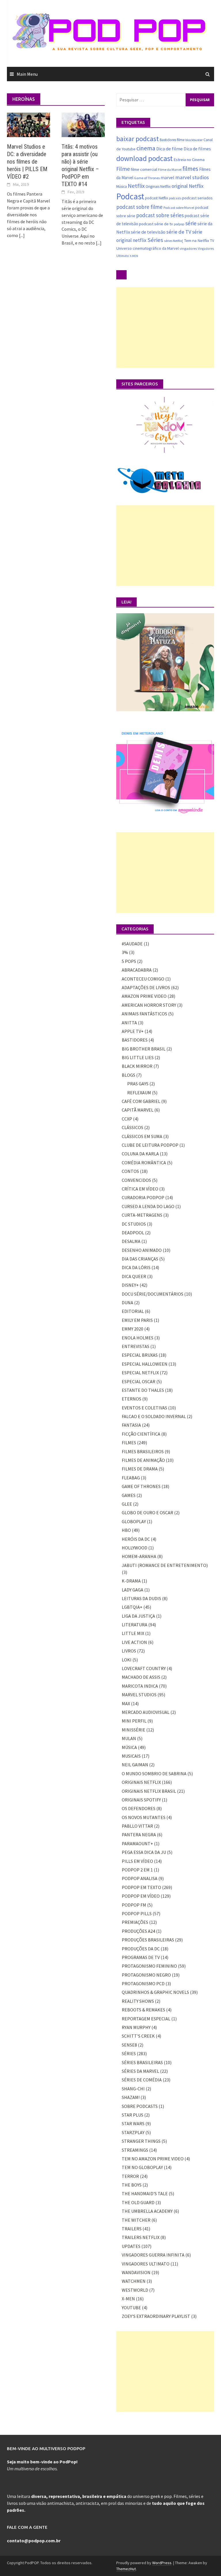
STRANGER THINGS (141, 2141)
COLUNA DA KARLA (140, 1154)
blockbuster (194, 140)
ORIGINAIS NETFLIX (141, 1782)
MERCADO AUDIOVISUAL (146, 1712)
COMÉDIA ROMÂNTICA (144, 1163)
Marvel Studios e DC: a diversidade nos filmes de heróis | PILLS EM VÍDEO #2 (27, 162)
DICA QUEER (134, 1276)
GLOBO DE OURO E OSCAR (147, 1513)
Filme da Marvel (170, 170)
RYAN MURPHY (136, 2027)
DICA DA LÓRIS (136, 1267)
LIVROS (129, 1651)
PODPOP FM (134, 1905)
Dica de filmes (197, 149)
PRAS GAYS (138, 1084)
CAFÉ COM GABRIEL (141, 1101)
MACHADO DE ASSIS (141, 1677)
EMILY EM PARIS (137, 1320)
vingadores (188, 248)
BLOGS (128, 1075)
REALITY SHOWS (138, 2001)
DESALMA (131, 1241)
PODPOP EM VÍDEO (141, 1896)
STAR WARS (133, 2123)
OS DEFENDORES (139, 1808)
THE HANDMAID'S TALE (145, 2193)
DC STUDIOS (134, 1224)
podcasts (175, 198)
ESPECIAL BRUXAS (140, 1355)
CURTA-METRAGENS (142, 1215)
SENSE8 (129, 2045)
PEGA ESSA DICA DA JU (144, 1852)
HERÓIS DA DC (136, 1539)
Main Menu (27, 74)
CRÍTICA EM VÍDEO (140, 1189)
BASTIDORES (135, 1040)
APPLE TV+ (133, 1031)
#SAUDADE (132, 944)
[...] (22, 235)
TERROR (130, 2176)
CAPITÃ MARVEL (138, 1110)
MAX (126, 1704)
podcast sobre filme (139, 207)
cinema (146, 148)
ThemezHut (126, 2569)
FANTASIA (131, 1425)
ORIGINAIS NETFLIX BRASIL (149, 1791)
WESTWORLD (135, 2290)
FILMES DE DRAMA (140, 1469)
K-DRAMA (131, 1581)
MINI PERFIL (134, 1721)
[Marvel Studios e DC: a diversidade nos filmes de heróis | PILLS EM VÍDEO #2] (28, 124)
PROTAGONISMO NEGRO (146, 1975)
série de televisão (148, 232)
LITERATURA (135, 1625)
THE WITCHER (136, 2220)
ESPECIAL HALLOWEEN (145, 1364)
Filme (123, 169)
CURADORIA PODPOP (143, 1197)
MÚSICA (129, 1747)
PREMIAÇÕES (135, 1922)
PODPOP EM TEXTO (141, 1887)
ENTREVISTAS (136, 1346)
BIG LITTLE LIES (138, 1057)
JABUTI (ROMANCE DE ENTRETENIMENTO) (165, 1565)
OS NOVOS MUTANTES (144, 1817)
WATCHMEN (134, 2281)
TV (212, 241)
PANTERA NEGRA (139, 1835)
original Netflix (187, 186)
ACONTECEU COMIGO (143, 979)
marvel (167, 177)
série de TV (179, 232)
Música (122, 187)
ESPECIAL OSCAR (139, 1381)
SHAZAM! (131, 2097)
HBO (126, 1530)
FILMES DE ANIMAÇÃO (143, 1460)
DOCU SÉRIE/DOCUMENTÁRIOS (153, 1294)
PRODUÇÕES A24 (138, 1931)
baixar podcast (138, 139)
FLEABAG (131, 1478)
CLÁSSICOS (133, 1127)
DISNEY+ (130, 1285)
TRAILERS (132, 2229)
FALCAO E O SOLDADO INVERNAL (154, 1416)
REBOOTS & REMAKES (143, 2010)
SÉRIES (129, 2053)
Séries (155, 240)
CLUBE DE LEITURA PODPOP (150, 1145)
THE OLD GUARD (138, 2202)
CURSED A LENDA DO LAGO (148, 1206)
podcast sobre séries (160, 215)
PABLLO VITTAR (137, 1826)
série (191, 223)
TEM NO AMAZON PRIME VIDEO (153, 2159)
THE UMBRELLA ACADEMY (147, 2211)
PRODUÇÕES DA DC (141, 1949)
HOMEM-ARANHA (139, 1556)
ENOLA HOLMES (138, 1338)
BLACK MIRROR (137, 1066)
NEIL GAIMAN (135, 1765)
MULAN (129, 1738)
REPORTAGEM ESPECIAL (146, 2019)
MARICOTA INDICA (140, 1686)
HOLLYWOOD (135, 1548)
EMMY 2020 (133, 1329)
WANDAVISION (136, 2272)
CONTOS (130, 1171)
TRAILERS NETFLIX (141, 2237)
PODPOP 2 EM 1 (137, 1870)
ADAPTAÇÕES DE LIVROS (146, 987)
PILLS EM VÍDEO (137, 1861)
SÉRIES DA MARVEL (140, 2071)
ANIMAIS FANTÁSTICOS (144, 1014)
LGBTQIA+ (132, 1607)
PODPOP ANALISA (140, 1878)
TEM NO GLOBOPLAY (142, 2167)
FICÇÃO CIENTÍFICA (141, 1434)
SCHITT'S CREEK (138, 2036)
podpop (179, 224)
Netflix (136, 186)
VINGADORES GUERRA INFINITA (153, 2255)
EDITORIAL (133, 1311)
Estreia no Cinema (189, 160)
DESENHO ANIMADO (142, 1250)
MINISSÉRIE (134, 1730)
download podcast (144, 158)
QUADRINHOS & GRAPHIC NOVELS (155, 1992)
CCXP (127, 1119)
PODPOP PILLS (137, 1913)
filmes (190, 169)
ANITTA (129, 1023)
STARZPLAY (133, 2132)
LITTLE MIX (133, 1633)
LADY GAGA (133, 1590)
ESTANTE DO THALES (143, 1390)
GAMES (129, 1495)
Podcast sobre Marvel (179, 208)
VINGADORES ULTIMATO (146, 2264)
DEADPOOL (133, 1233)
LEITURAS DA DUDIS (141, 1598)
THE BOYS (132, 2185)
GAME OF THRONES (141, 1486)
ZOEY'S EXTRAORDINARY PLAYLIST (156, 2316)
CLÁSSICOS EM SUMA (142, 1136)
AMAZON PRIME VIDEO (144, 996)
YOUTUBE (131, 2308)
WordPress (162, 2563)
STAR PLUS (133, 2115)
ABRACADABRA (137, 970)
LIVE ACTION (134, 1642)
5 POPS (129, 961)
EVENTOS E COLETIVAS (144, 1408)
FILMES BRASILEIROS (143, 1451)
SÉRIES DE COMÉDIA (142, 2080)
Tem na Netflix (197, 240)
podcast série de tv (156, 224)
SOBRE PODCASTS (140, 2106)
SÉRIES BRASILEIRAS (142, 2062)
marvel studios (192, 177)
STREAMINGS (135, 2150)
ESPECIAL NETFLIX (140, 1373)
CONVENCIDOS (136, 1180)
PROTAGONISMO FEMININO (149, 1966)
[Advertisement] (165, 328)
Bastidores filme (172, 140)
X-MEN (134, 256)
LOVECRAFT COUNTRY (144, 1668)
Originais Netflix (158, 187)
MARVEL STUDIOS (139, 1695)
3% (125, 952)
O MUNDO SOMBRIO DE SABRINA (154, 1774)
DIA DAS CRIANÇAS (140, 1259)
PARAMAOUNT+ (137, 1843)
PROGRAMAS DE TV (141, 1957)
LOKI (127, 1660)
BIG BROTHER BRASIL (144, 1049)
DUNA (127, 1303)
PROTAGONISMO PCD (143, 1983)
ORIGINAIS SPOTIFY (141, 1800)
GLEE (127, 1504)
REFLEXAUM (139, 1093)
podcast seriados (197, 198)
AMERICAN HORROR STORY (149, 1005)
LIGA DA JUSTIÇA (138, 1616)
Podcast (130, 196)
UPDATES (131, 2246)
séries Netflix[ (174, 241)
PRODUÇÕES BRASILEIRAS (148, 1940)
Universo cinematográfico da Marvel (147, 248)
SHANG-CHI (133, 2089)
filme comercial (144, 169)
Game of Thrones (147, 178)
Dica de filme (169, 149)
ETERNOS (132, 1399)
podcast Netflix (157, 198)
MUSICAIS (131, 1756)
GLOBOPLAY (134, 1521)
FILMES (129, 1443)
